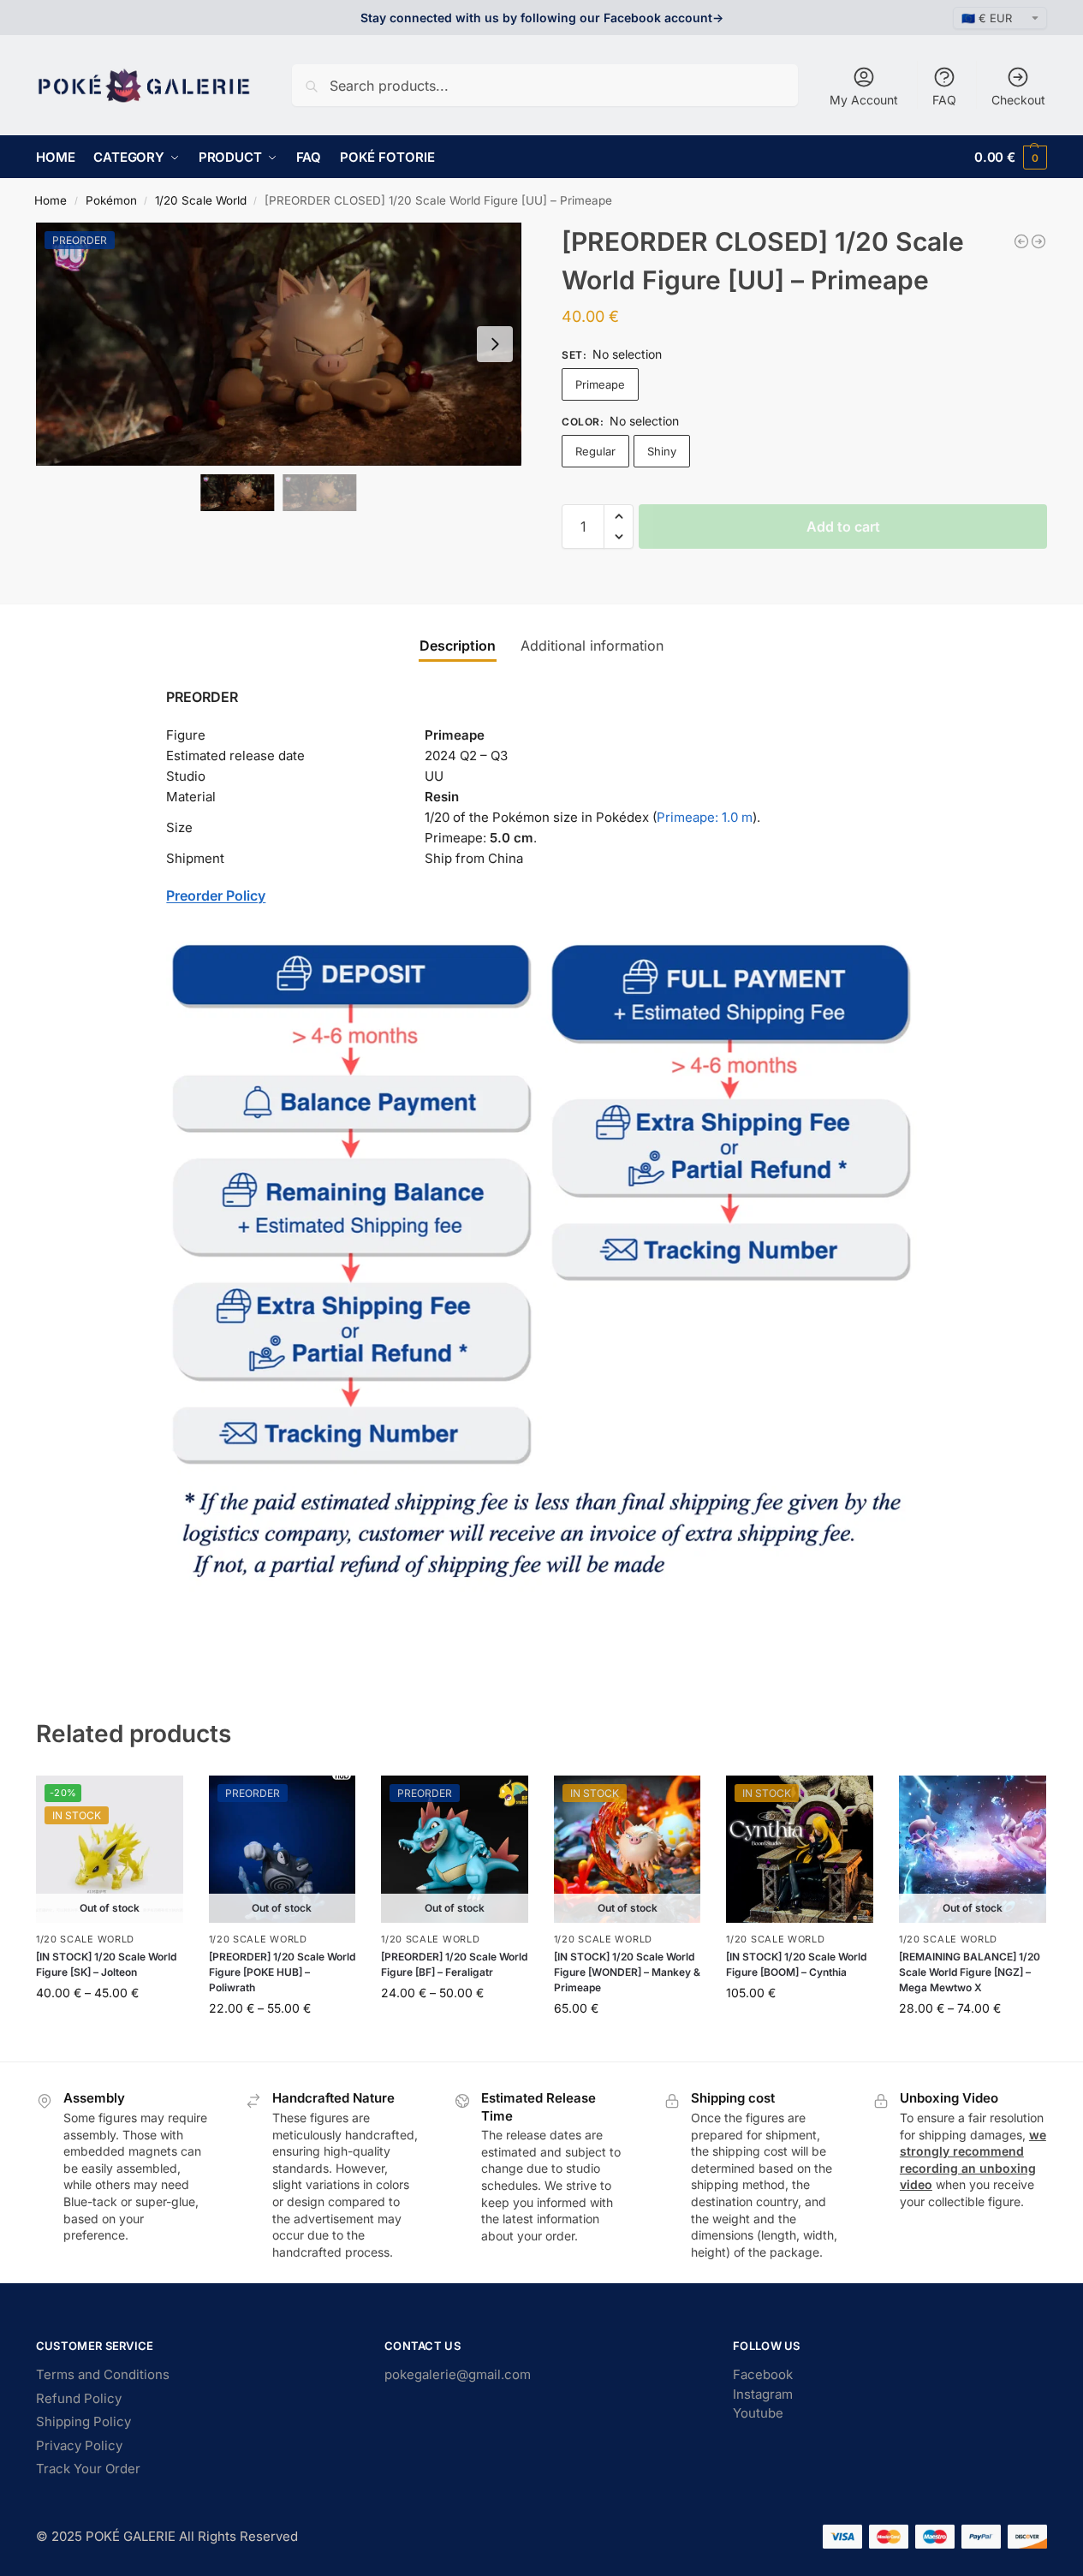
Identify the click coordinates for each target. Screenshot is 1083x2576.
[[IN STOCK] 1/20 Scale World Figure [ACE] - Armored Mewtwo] (1038, 241)
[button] (1011, 157)
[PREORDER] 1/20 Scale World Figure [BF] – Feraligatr (454, 1964)
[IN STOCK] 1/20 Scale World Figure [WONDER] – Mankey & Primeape (627, 1972)
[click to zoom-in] (279, 344)
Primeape (600, 384)
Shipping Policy (83, 2421)
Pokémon (111, 200)
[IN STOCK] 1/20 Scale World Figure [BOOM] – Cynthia (796, 1964)
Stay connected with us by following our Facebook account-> (542, 18)
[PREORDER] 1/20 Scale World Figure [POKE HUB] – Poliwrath (282, 1972)
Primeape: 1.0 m (705, 817)
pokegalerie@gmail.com (458, 2374)
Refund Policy (79, 2398)
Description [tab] (458, 645)
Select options (109, 2029)
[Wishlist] (158, 1801)
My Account (864, 100)
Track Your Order (88, 2469)
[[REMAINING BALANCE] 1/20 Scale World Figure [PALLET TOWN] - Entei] (1021, 241)
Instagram (763, 2394)
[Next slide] (495, 344)
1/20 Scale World (201, 200)
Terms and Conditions (103, 2374)
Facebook (763, 2374)
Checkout (1018, 100)
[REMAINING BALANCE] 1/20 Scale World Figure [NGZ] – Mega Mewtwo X (970, 1972)
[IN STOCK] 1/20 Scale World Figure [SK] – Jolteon (106, 1964)
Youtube (758, 2413)
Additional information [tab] (592, 645)
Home (51, 200)
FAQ (944, 100)
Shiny (662, 451)
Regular (595, 451)
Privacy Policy (79, 2445)
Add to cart (843, 527)
